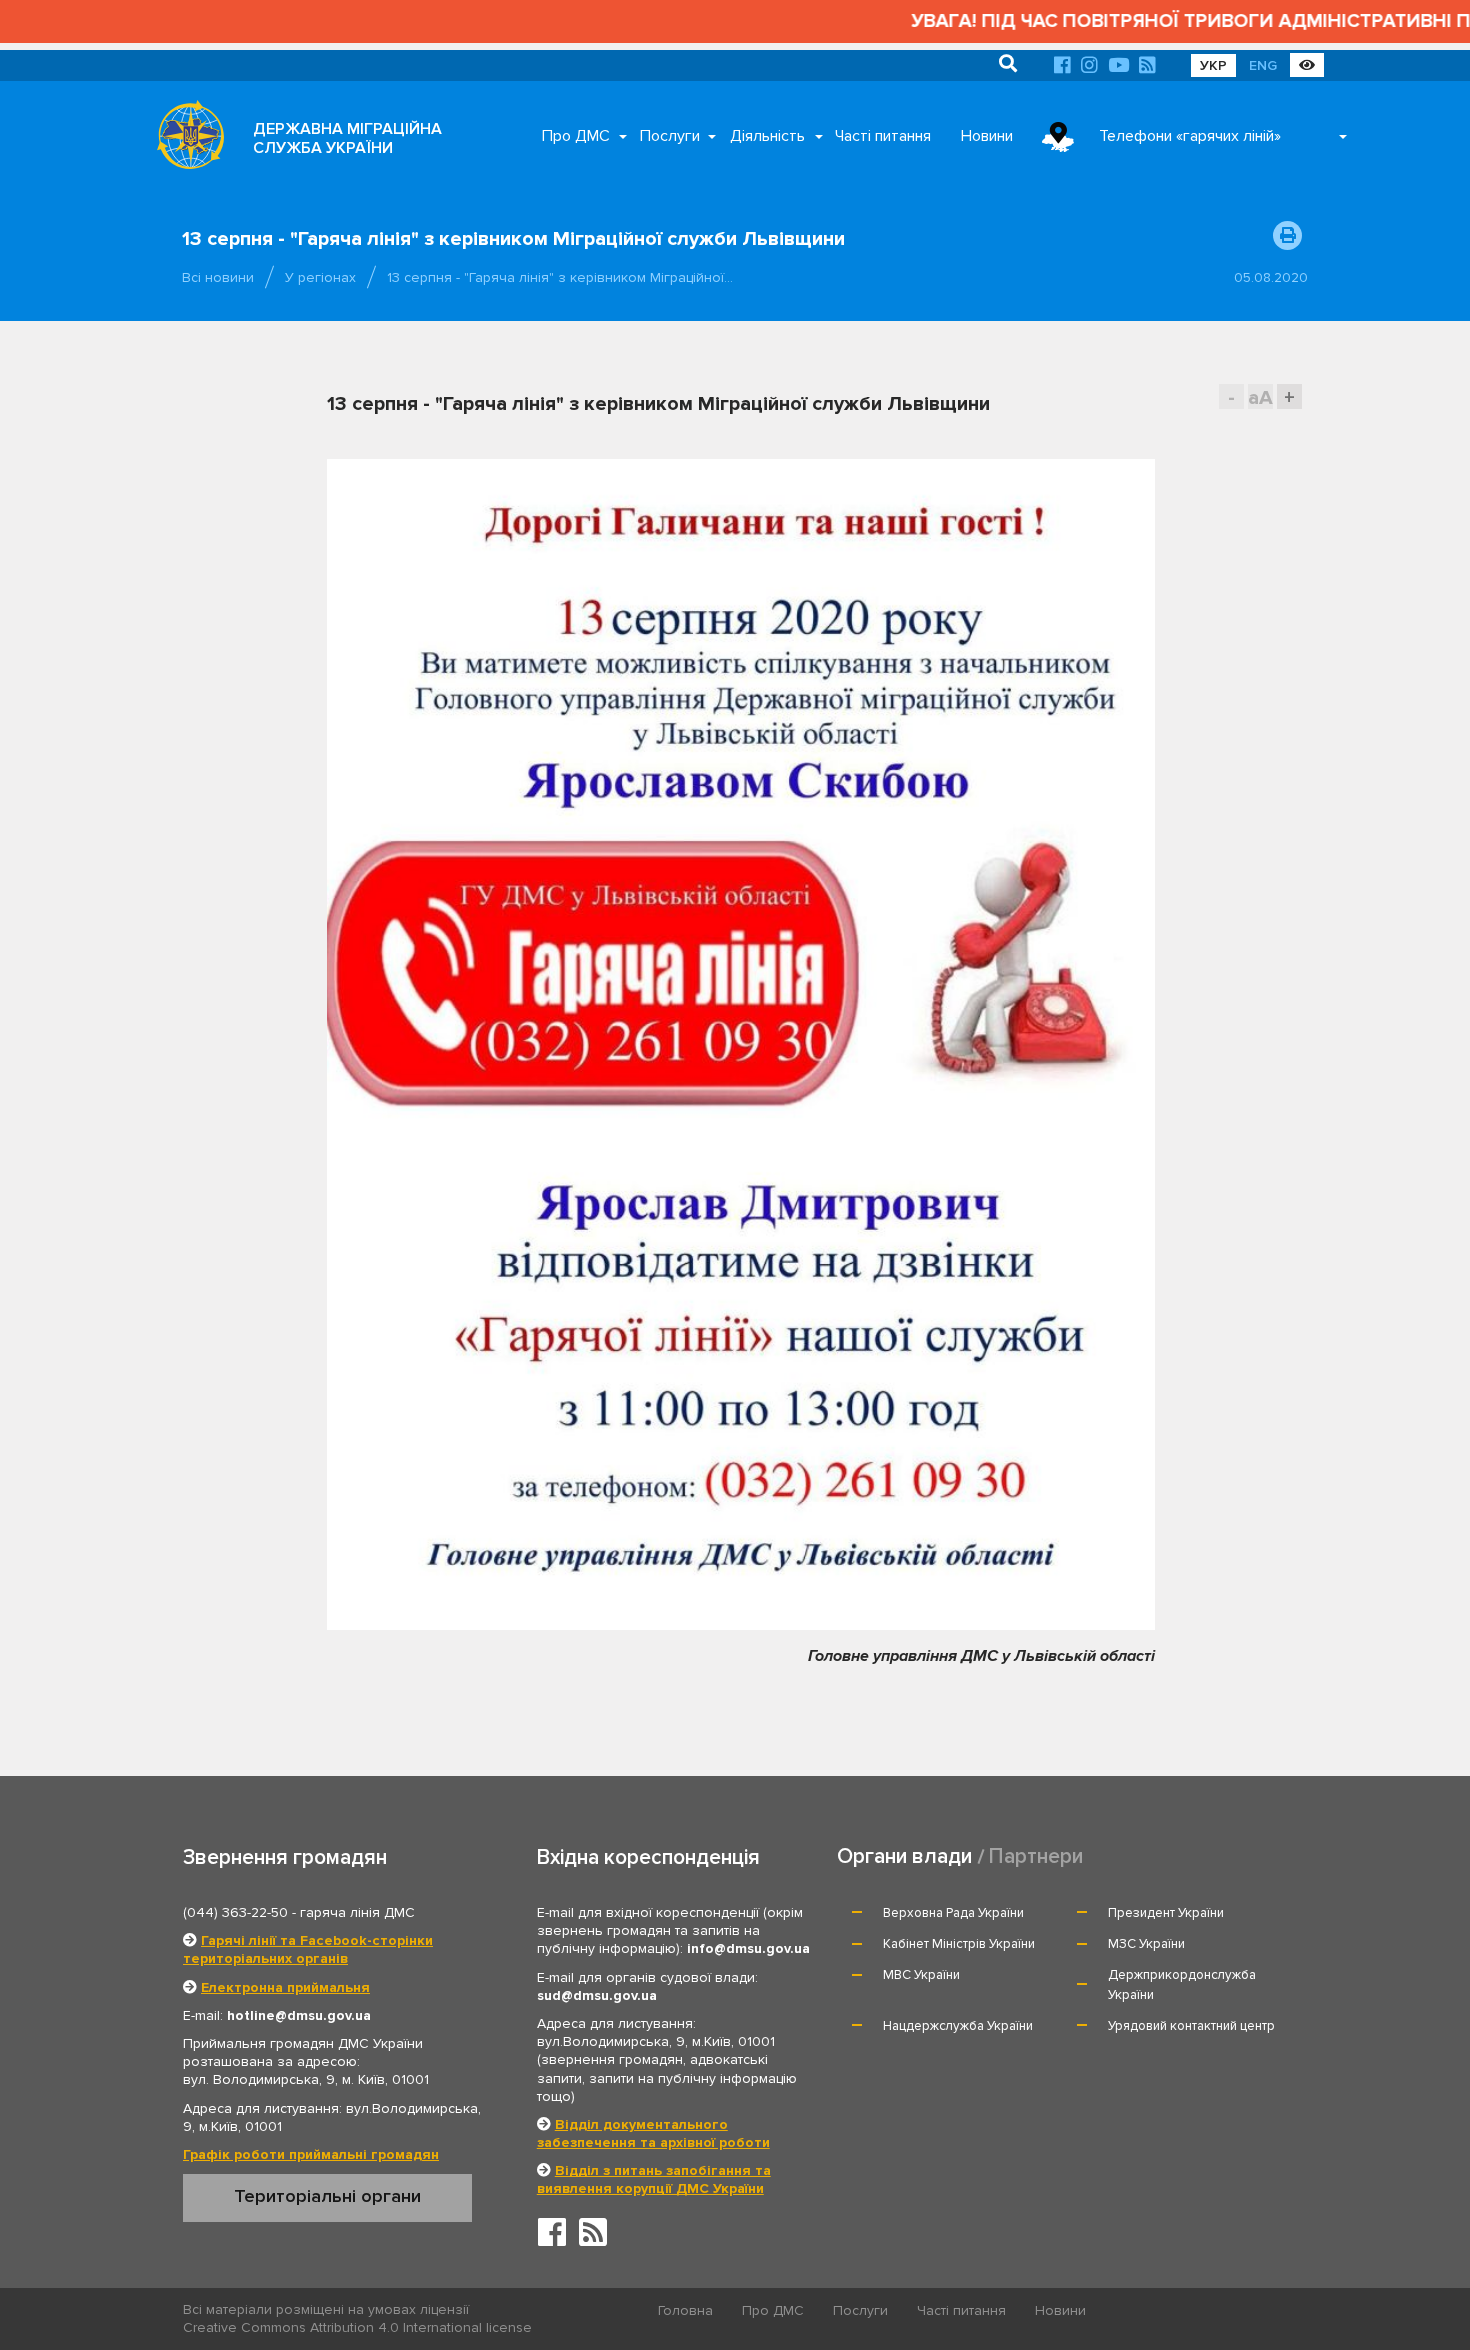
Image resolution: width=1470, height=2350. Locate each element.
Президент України (1166, 1913)
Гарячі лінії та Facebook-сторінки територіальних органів (308, 1949)
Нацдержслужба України (958, 2026)
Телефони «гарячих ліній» (1190, 136)
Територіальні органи (327, 2196)
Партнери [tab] (1036, 1856)
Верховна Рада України (953, 1913)
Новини (987, 136)
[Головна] (185, 140)
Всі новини (218, 277)
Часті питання (883, 136)
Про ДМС (576, 136)
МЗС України (1146, 1944)
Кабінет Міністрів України (959, 1944)
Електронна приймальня (285, 1987)
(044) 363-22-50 (235, 1912)
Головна (685, 2310)
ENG (1263, 65)
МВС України (921, 1975)
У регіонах (320, 277)
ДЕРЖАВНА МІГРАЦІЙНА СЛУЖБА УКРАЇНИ (347, 138)
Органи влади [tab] (904, 1856)
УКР (1213, 65)
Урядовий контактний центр (1191, 2026)
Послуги (670, 136)
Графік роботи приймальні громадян (311, 2154)
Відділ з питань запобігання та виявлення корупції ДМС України (654, 2179)
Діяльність (767, 136)
